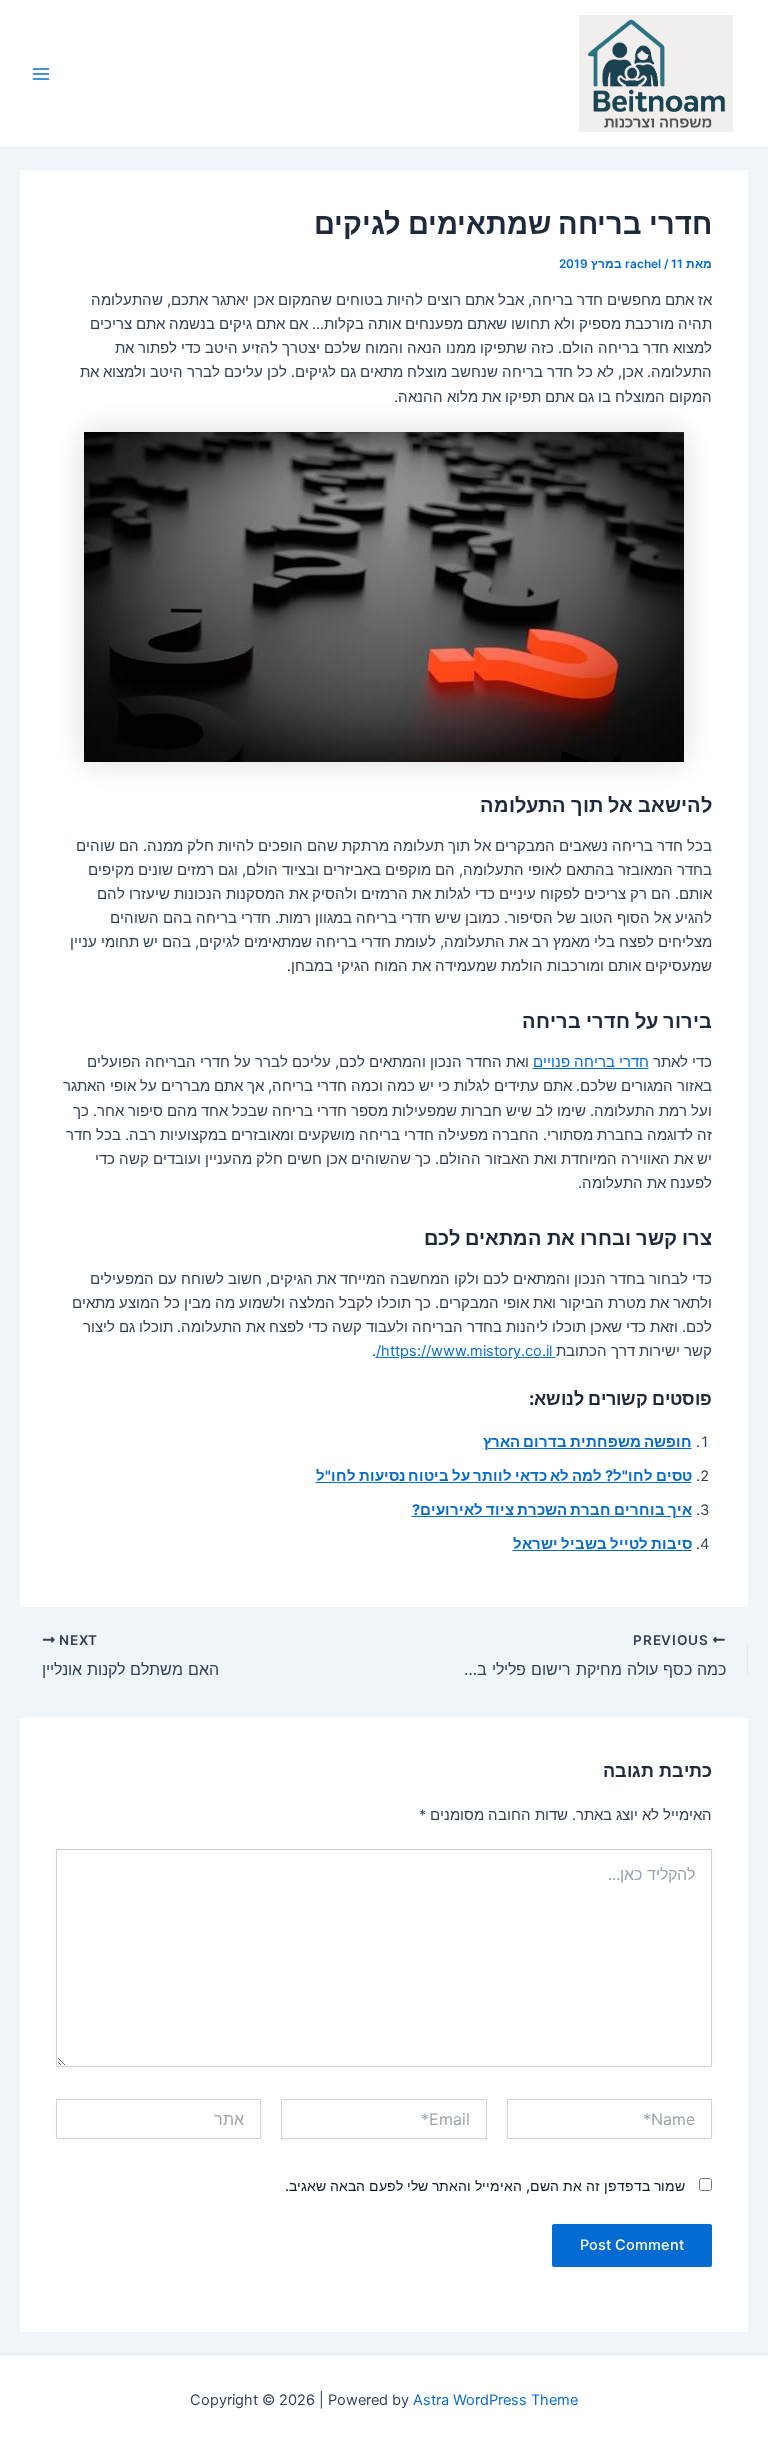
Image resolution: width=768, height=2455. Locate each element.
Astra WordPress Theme (495, 2400)
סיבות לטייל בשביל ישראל (602, 1544)
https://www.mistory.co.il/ (466, 1351)
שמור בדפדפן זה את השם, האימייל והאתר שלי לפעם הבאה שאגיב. (485, 2185)
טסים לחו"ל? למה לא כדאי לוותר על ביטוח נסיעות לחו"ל (504, 1476)
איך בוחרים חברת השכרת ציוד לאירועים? (552, 1510)
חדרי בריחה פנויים (591, 1062)
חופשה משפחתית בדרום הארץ (587, 1442)
